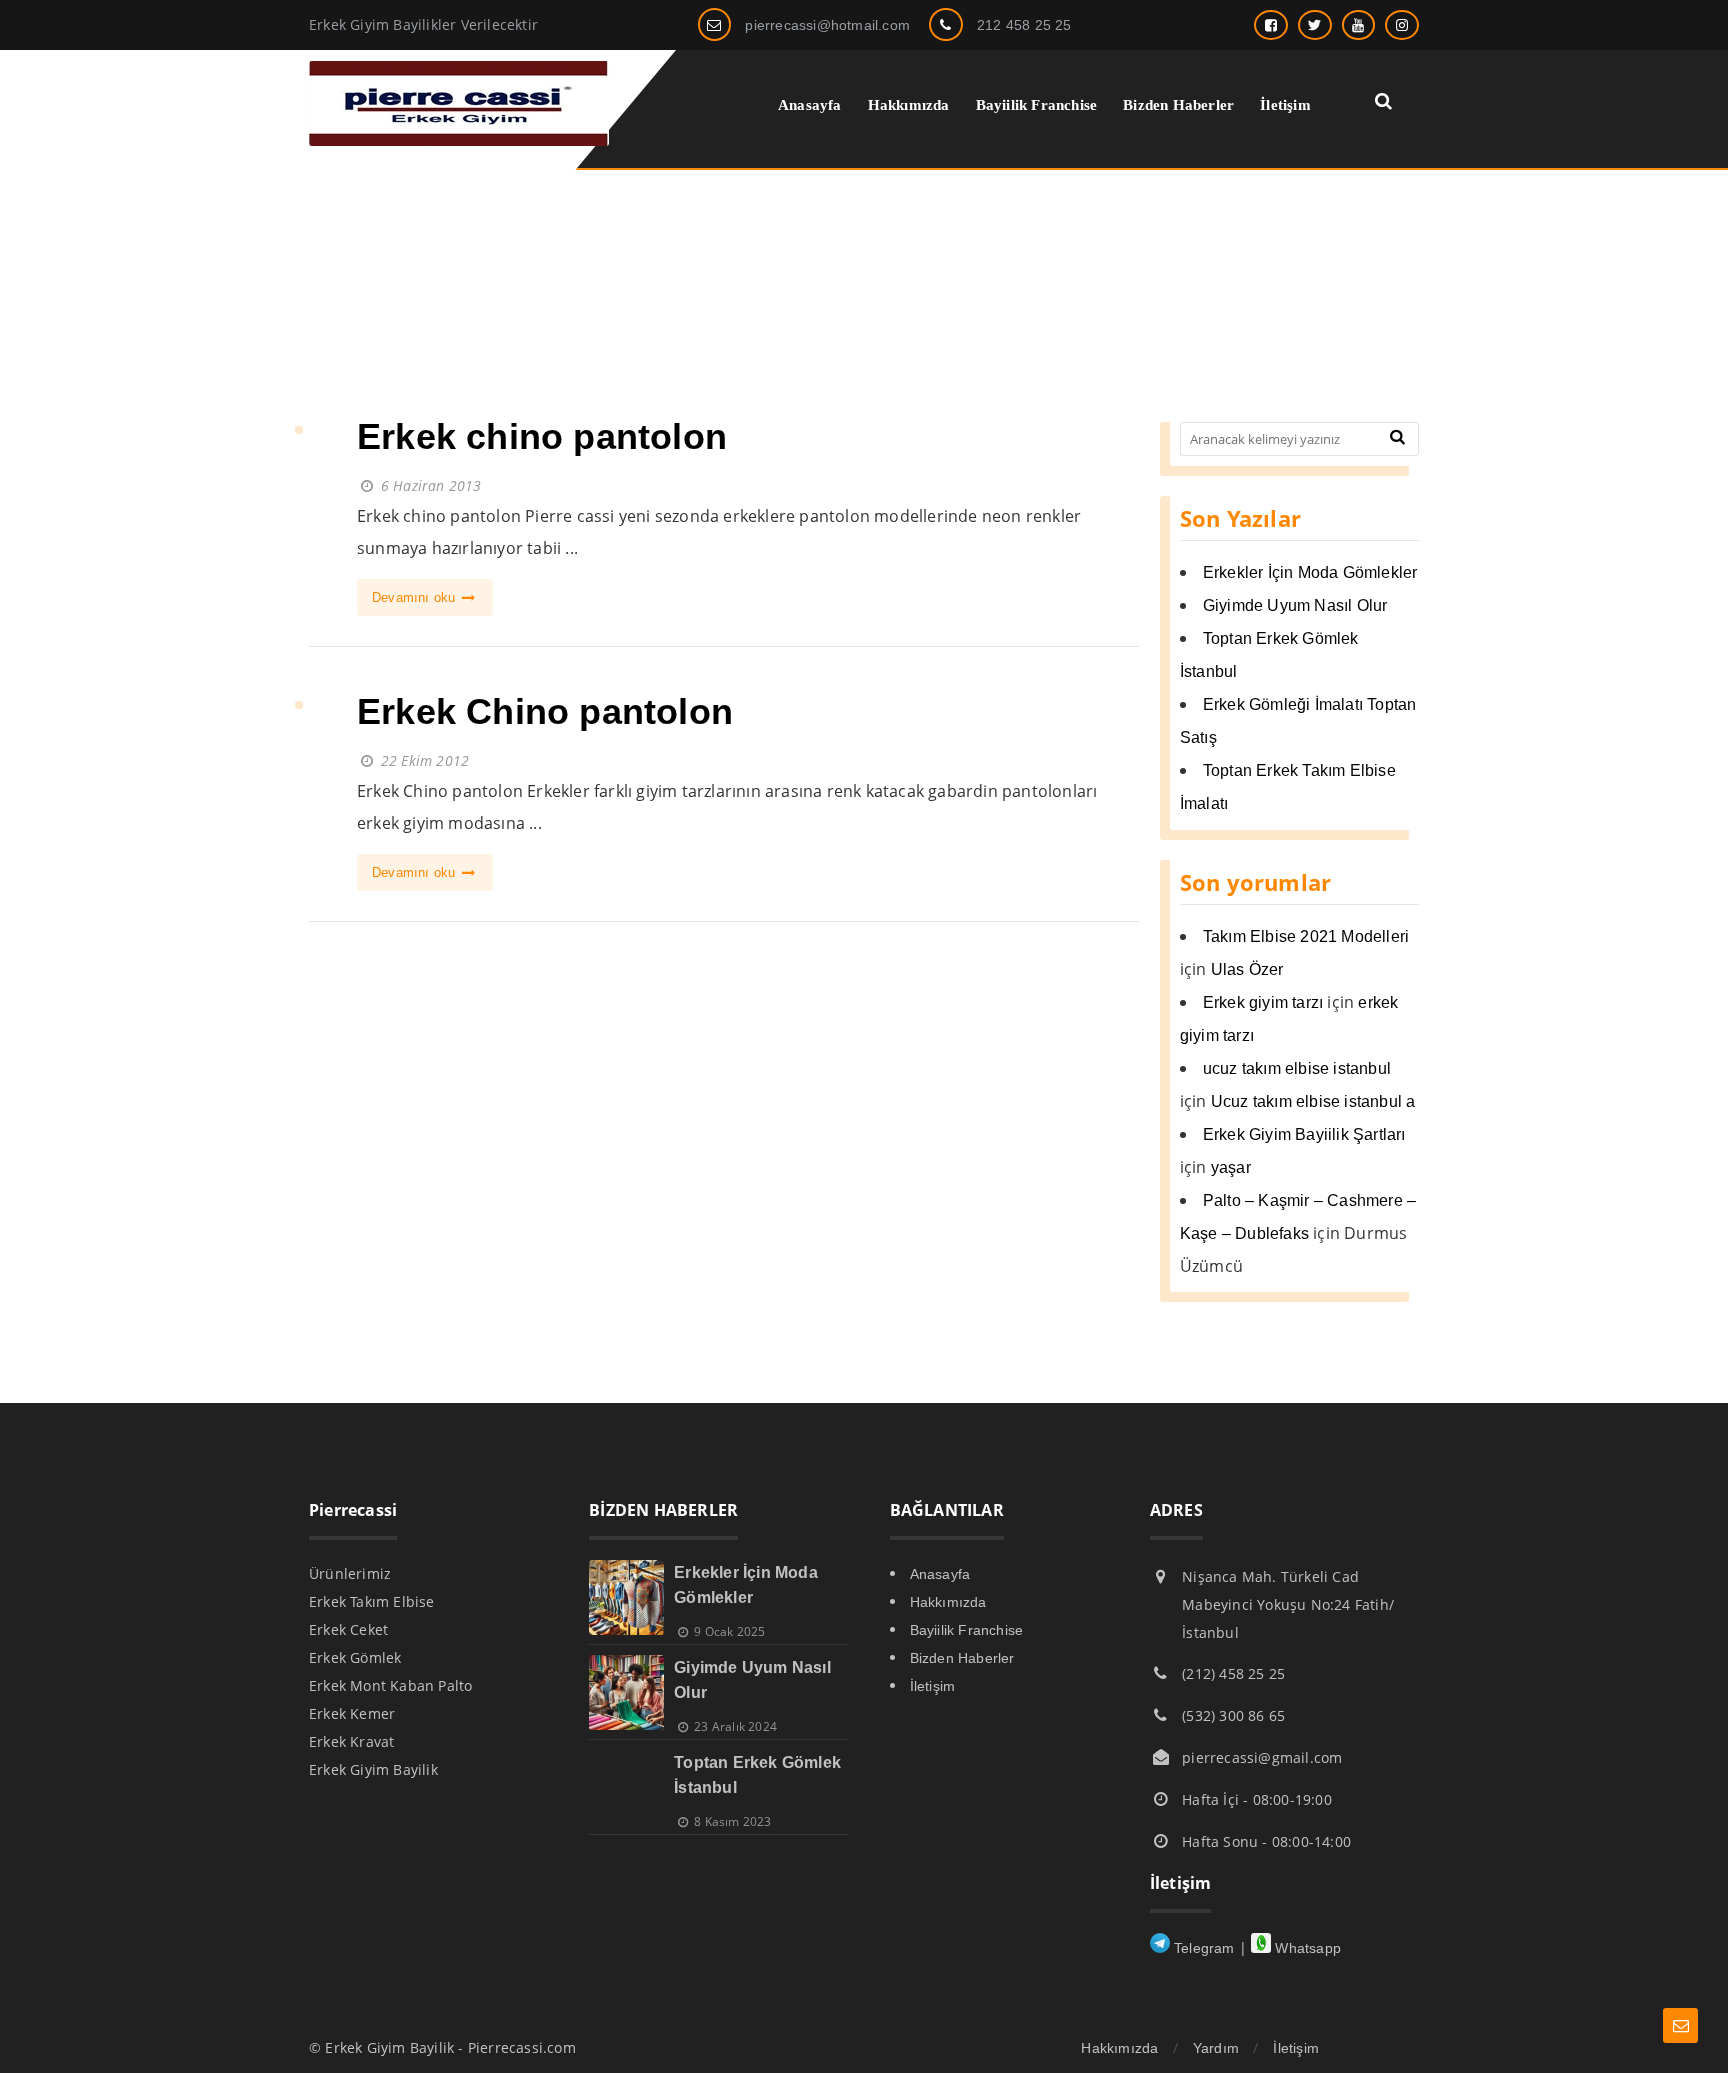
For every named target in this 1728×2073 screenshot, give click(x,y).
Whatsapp (1306, 1948)
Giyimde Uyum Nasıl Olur (1295, 605)
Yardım (1216, 2048)
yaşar (1231, 1167)
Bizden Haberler (962, 1658)
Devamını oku (416, 597)
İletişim (933, 1686)
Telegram (1202, 1948)
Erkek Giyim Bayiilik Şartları (1304, 1134)
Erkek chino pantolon (542, 436)
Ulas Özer (1247, 969)
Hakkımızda (948, 1602)
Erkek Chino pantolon (545, 711)
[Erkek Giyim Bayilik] (459, 140)
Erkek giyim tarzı (1263, 1002)
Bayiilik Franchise (967, 1630)
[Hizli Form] (1680, 2025)
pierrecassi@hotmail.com (827, 25)
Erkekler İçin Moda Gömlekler (1310, 572)
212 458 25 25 (1024, 25)
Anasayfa (940, 1574)
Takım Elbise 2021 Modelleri (1306, 936)
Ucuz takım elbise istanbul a (1313, 1101)
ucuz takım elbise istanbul (1297, 1068)
